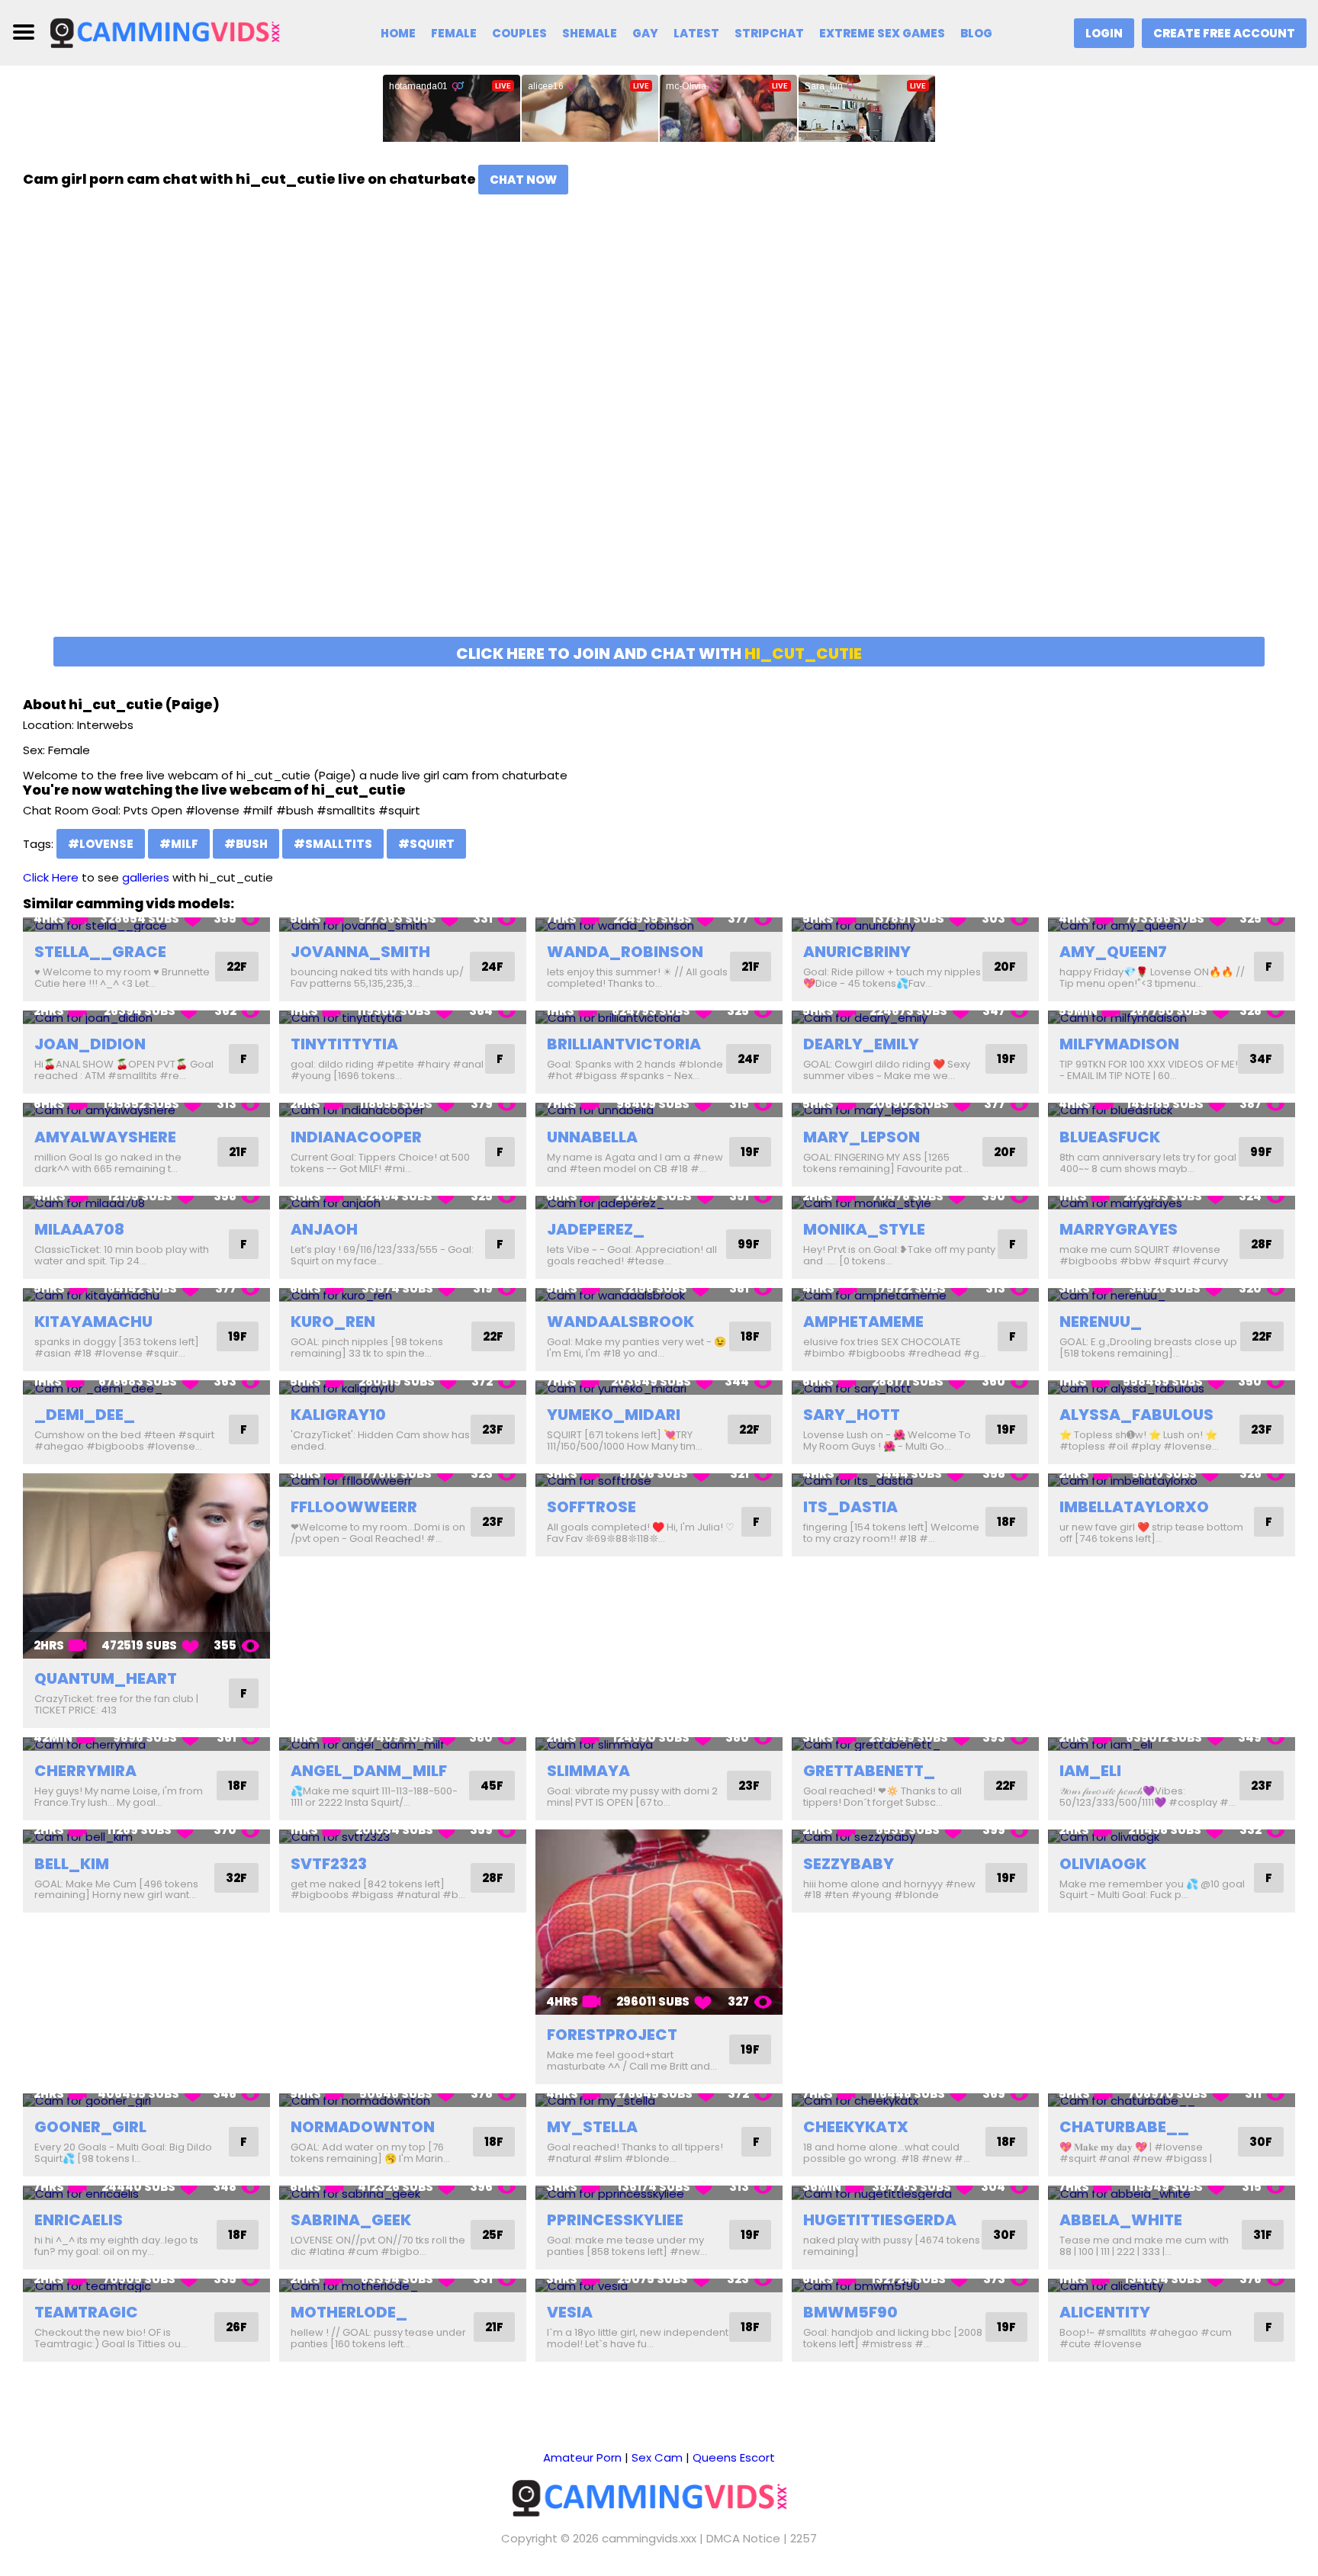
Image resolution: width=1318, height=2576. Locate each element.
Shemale (590, 33)
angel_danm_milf (369, 1771)
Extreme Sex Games (882, 33)
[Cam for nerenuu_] (1172, 1295)
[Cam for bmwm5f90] (915, 2286)
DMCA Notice (743, 2538)
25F (493, 2235)
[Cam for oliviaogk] (1172, 1837)
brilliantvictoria (624, 1044)
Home (398, 33)
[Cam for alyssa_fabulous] (1172, 1388)
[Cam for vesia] (659, 2286)
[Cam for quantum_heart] (146, 1566)
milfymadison (1119, 1044)
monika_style (864, 1229)
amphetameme (863, 1322)
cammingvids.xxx (649, 2538)
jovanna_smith (360, 952)
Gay (645, 33)
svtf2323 (329, 1864)
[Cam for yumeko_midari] (659, 1388)
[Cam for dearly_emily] (915, 1018)
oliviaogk (1103, 1864)
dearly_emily (861, 1044)
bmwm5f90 (850, 2312)
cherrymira (85, 1771)
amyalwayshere (105, 1137)
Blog (976, 33)
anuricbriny (857, 952)
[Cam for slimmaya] (659, 1744)
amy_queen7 (1113, 952)
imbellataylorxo (1134, 1507)
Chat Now (523, 180)
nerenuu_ (1101, 1322)
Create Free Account (1224, 33)
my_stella (592, 2127)
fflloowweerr (354, 1507)
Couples (519, 33)
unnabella (592, 1137)
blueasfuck (1110, 1137)
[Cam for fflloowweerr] (403, 1481)
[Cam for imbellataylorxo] (1172, 1481)
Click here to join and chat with (659, 654)
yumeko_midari (614, 1415)
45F (492, 1786)
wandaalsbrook (620, 1322)
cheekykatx (856, 2127)
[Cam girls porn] (173, 32)
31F (1263, 2235)
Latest (696, 33)
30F (1261, 2142)
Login (1104, 33)
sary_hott (852, 1415)
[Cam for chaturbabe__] (1172, 2101)
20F (1005, 967)
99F (1261, 1152)
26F (236, 2327)
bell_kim (72, 1864)
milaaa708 (79, 1229)
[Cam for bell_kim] (146, 1837)
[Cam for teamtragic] (146, 2286)
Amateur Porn (582, 2457)
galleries (146, 877)
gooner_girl (90, 2127)
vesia (570, 2312)
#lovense (101, 844)
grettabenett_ (869, 1771)
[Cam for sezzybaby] (915, 1837)
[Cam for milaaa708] (146, 1203)
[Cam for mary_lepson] (915, 1110)
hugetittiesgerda (880, 2220)
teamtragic (86, 2312)
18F (750, 1336)
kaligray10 (338, 1415)
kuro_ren (333, 1322)
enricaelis (79, 2220)
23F (493, 1429)
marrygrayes (1119, 1229)
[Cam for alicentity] (1172, 2286)
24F (492, 967)
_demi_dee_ (85, 1415)
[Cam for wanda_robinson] (659, 925)
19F (1006, 1059)
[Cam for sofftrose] (659, 1481)
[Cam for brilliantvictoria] (659, 1018)
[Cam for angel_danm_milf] (403, 1744)
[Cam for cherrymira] (146, 1744)
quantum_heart (106, 1678)
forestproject (612, 2035)
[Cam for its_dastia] (915, 1481)
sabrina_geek (351, 2220)
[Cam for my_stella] (659, 2101)
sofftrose (591, 1507)
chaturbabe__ (1124, 2127)
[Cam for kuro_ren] (403, 1295)
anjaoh (324, 1229)
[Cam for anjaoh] (403, 1203)
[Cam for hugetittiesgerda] (915, 2193)
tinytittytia (344, 1044)
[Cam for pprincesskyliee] (659, 2193)
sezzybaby (849, 1864)
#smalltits (333, 844)
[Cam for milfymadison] (1172, 1018)
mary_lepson (862, 1137)
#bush (246, 844)
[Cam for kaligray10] (403, 1388)
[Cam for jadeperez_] (659, 1203)
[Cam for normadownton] (403, 2101)
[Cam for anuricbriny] (915, 925)
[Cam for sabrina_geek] (403, 2193)
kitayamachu (93, 1322)
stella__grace (100, 952)
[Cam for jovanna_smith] (403, 925)
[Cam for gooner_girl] (146, 2101)
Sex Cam (657, 2457)
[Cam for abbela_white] (1172, 2193)
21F (751, 967)
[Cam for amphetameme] (915, 1295)
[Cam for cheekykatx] (915, 2101)
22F (237, 967)
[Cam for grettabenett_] (915, 1744)
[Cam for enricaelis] (146, 2193)
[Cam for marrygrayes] (1172, 1203)
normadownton (363, 2127)
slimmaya (588, 1771)
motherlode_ (349, 2312)
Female (454, 33)
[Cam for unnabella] (659, 1110)
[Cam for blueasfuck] (1172, 1110)
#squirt (426, 844)
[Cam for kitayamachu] (146, 1295)
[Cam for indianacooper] (403, 1110)
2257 (804, 2538)
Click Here (51, 877)
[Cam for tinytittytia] (403, 1018)
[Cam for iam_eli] (1172, 1744)
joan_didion (90, 1044)
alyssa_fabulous (1136, 1415)
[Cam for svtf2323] (403, 1837)
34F (1261, 1059)
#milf (179, 844)
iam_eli (1090, 1771)
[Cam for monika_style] (915, 1203)
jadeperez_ (596, 1229)
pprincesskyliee (615, 2220)
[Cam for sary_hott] (915, 1388)
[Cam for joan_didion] (146, 1018)
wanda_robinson (625, 952)
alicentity (1105, 2312)
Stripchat (769, 33)
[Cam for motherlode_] (403, 2286)
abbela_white (1121, 2220)
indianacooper (356, 1137)
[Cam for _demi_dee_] (146, 1388)
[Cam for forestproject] (659, 1922)
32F (236, 1878)
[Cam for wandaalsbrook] (659, 1295)
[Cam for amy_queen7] (1172, 925)
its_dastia (850, 1507)
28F (1262, 1244)
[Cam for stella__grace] (146, 925)
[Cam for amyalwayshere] (146, 1110)
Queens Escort (734, 2457)
